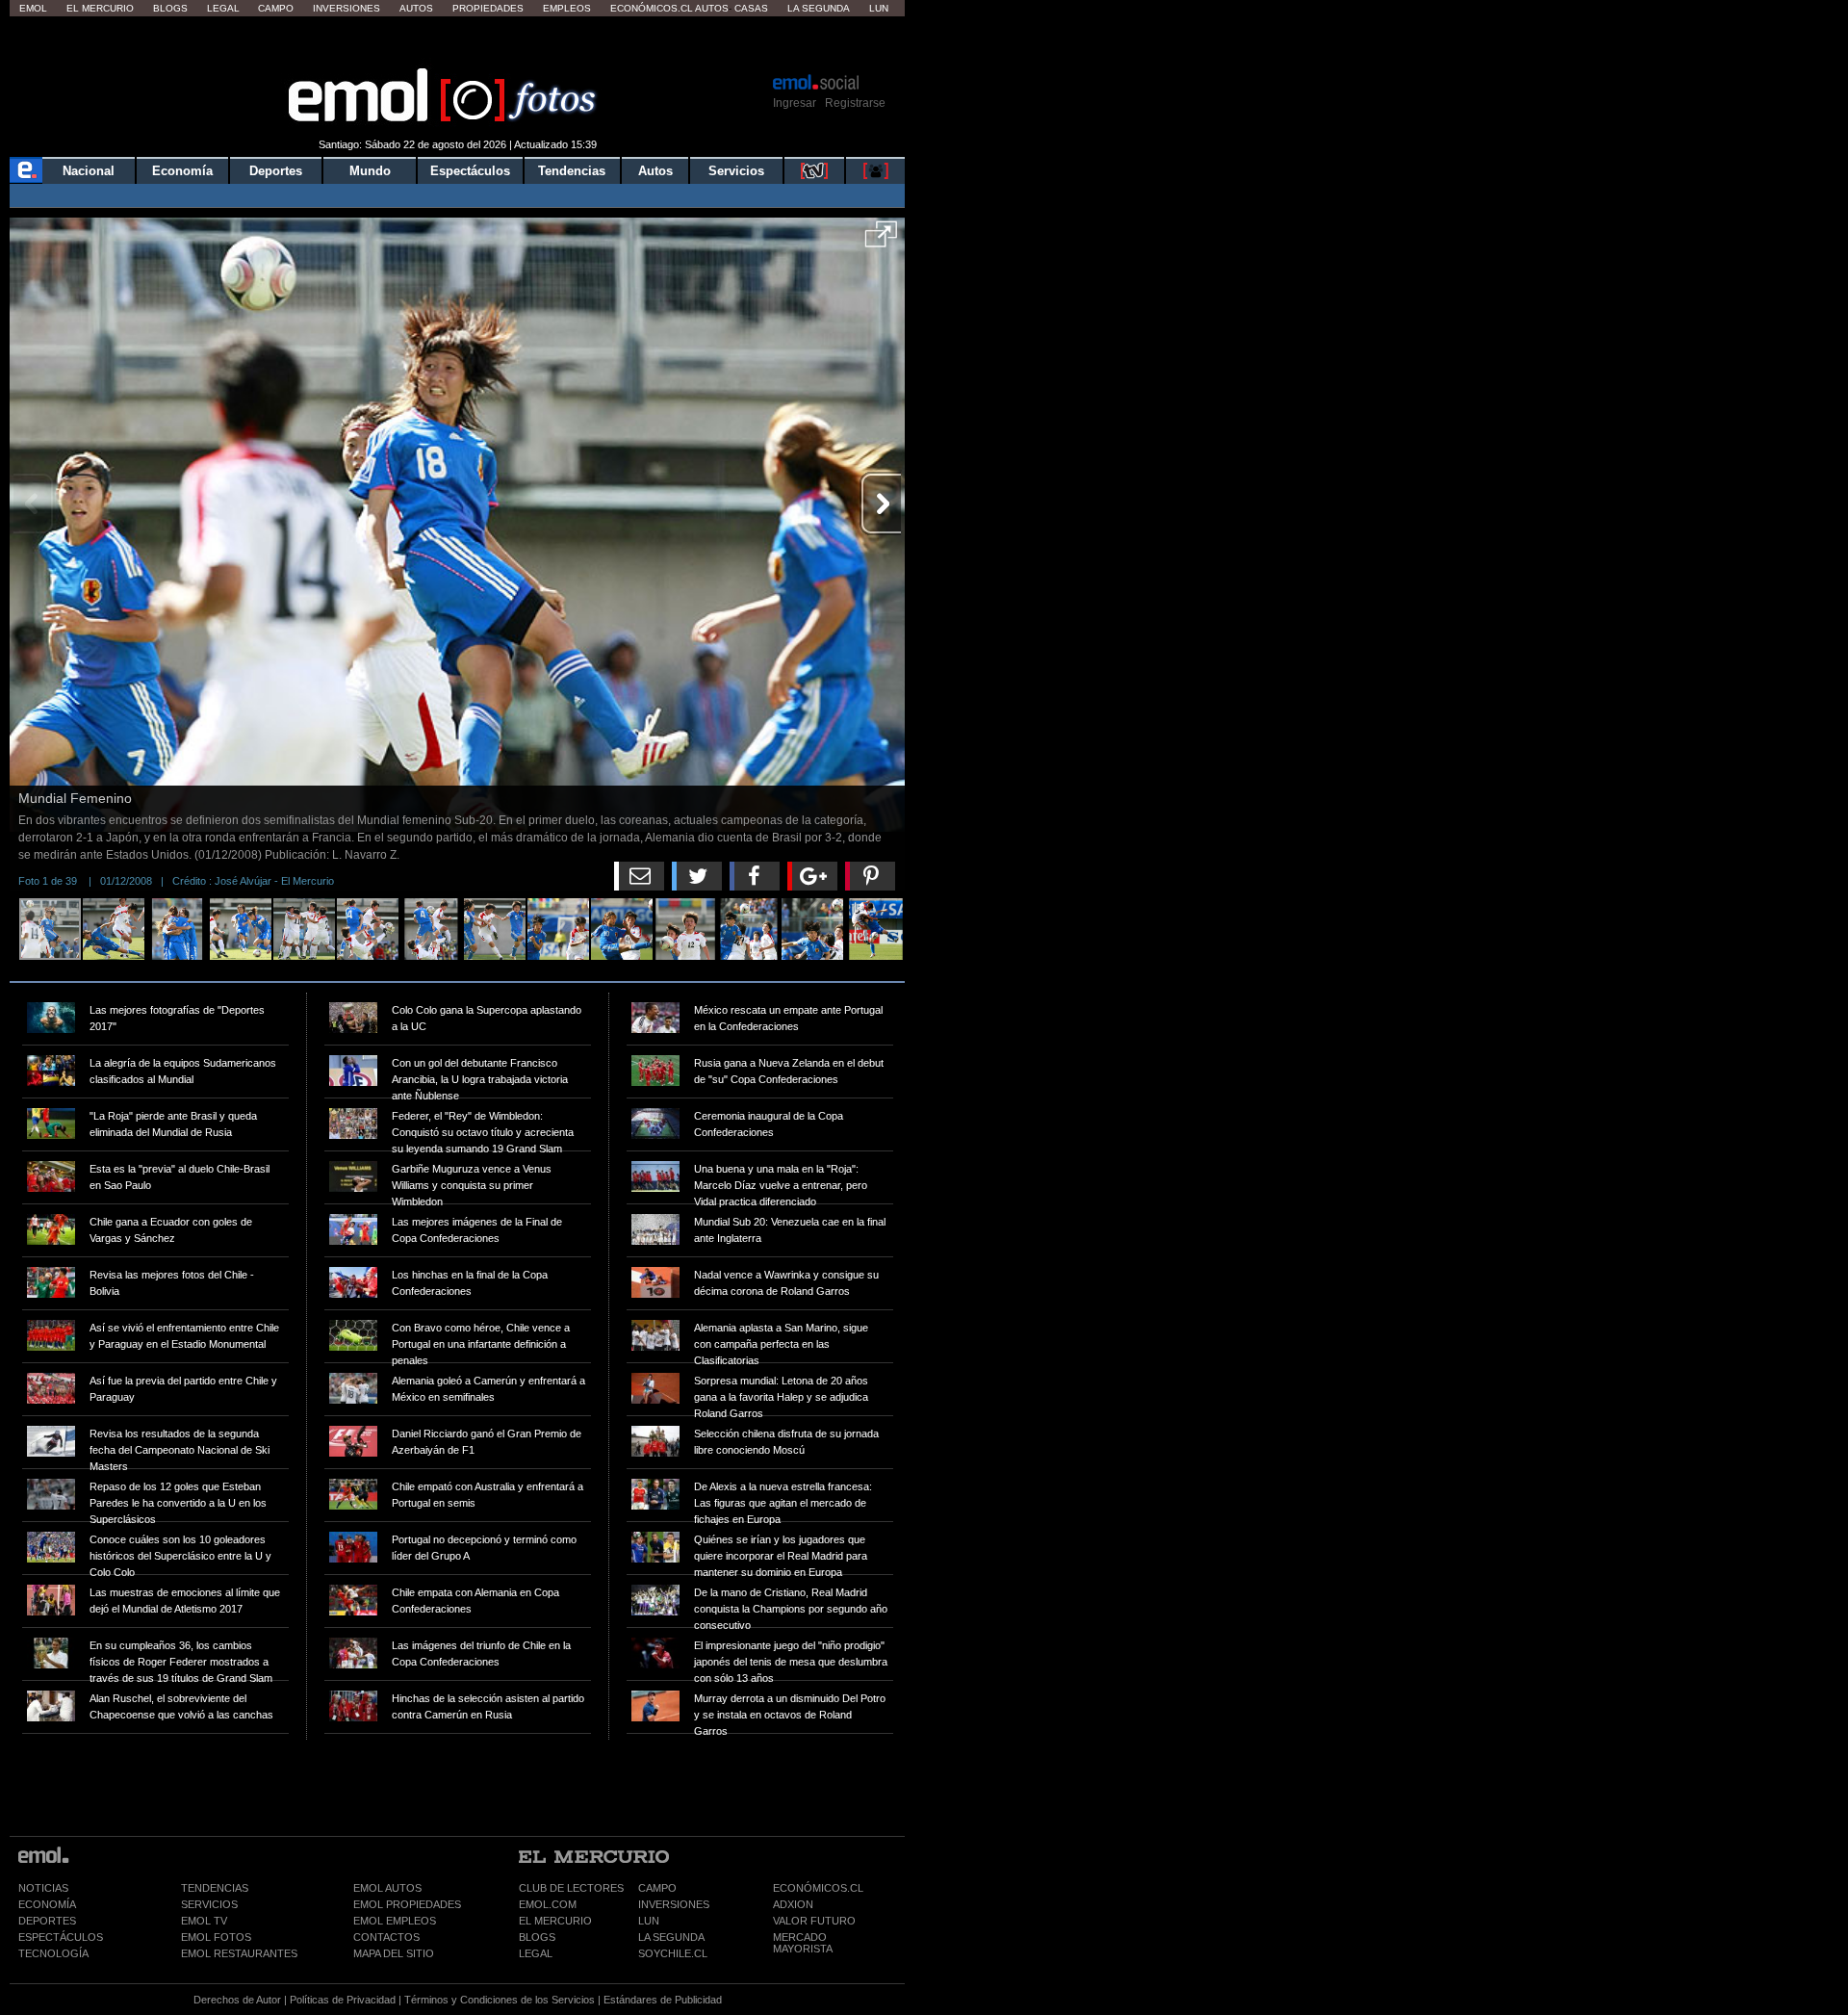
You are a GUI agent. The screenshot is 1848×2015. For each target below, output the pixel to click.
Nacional (89, 171)
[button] (881, 241)
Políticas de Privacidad (343, 2000)
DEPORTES (47, 1921)
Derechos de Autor (237, 2000)
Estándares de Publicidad (663, 2000)
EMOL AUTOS (387, 1888)
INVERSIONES (674, 1904)
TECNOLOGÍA (53, 1953)
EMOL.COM (548, 1904)
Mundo (370, 171)
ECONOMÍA (47, 1904)
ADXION (793, 1904)
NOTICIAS (43, 1888)
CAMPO (657, 1888)
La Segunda (819, 8)
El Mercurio (100, 8)
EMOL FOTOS (216, 1937)
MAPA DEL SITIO (394, 1953)
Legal (223, 8)
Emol (33, 8)
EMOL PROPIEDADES (407, 1904)
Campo (276, 8)
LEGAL (536, 1953)
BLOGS (537, 1937)
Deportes (276, 171)
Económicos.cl (652, 8)
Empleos (567, 8)
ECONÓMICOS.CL (818, 1888)
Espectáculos (470, 171)
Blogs (170, 8)
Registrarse (855, 103)
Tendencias (572, 171)
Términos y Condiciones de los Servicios (500, 2000)
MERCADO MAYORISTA (803, 1943)
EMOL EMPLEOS (395, 1921)
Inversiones (346, 8)
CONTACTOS (386, 1937)
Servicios (736, 171)
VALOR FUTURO (814, 1921)
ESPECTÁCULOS (61, 1937)
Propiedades (488, 8)
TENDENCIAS (215, 1888)
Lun (879, 8)
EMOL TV (204, 1921)
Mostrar (458, 43)
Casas (751, 8)
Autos (416, 8)
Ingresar (795, 103)
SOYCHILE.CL (673, 1953)
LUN (649, 1921)
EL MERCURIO (555, 1921)
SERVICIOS (209, 1904)
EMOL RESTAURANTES (239, 1953)
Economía (182, 171)
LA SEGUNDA (671, 1937)
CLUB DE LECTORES (571, 1888)
